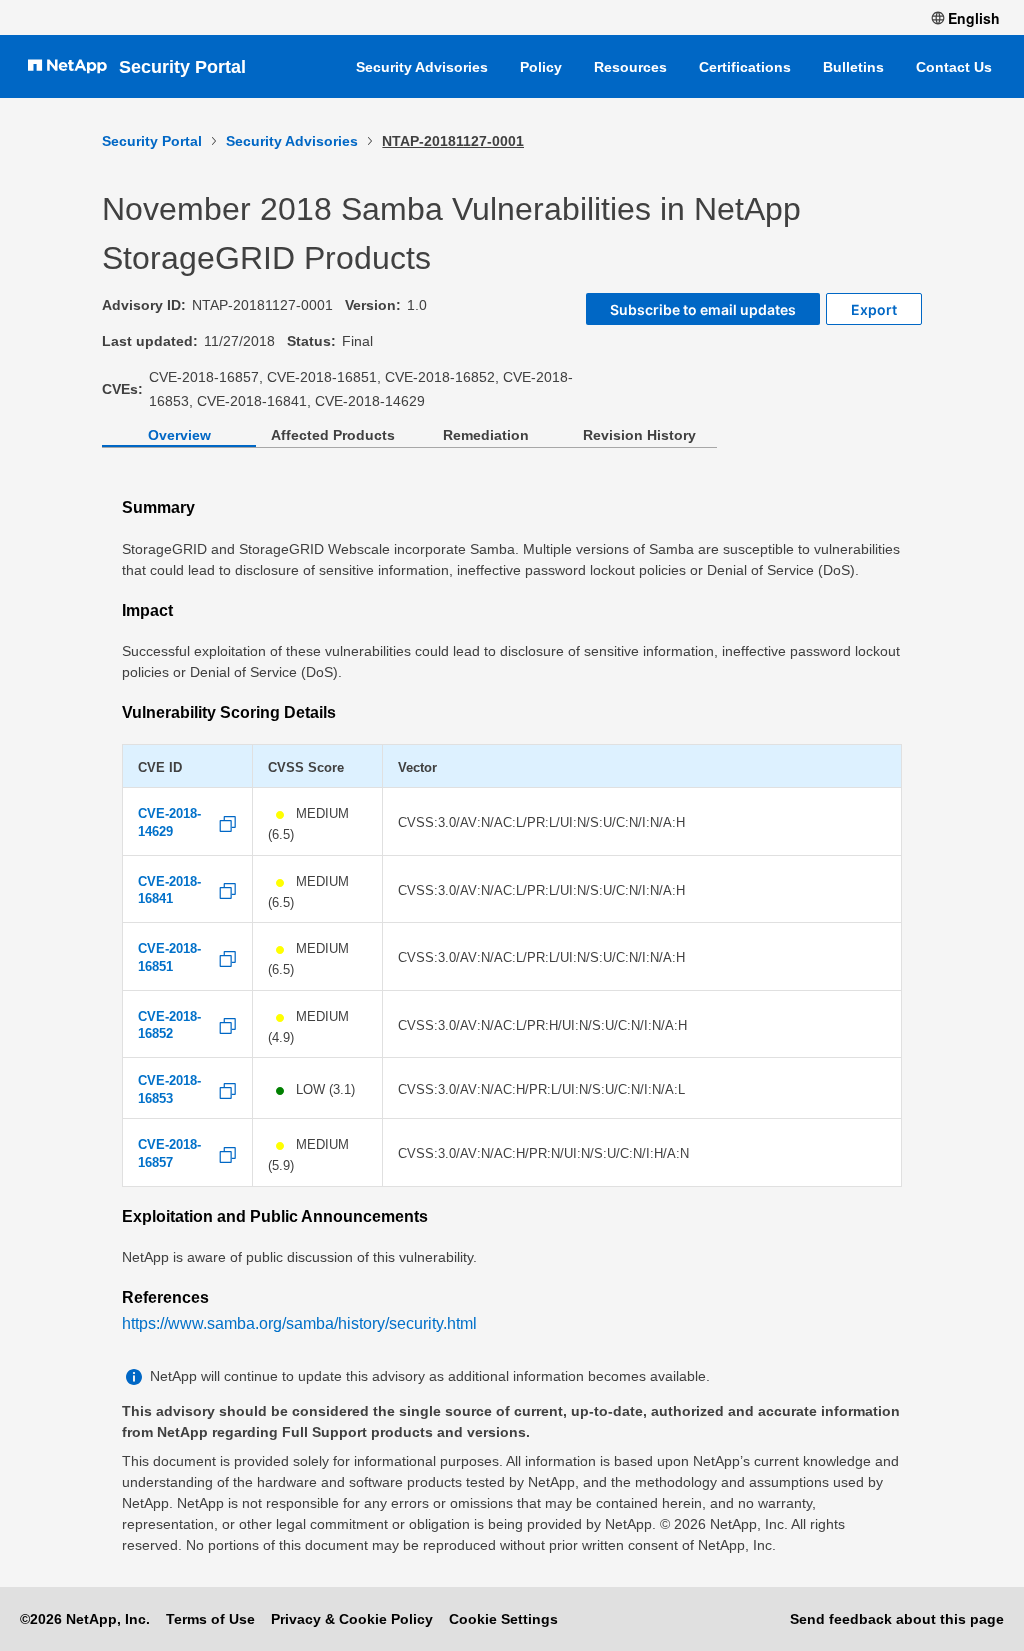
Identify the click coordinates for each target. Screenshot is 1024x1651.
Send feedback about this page (897, 1619)
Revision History (639, 435)
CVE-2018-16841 (169, 891)
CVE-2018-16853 (169, 1090)
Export (874, 309)
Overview (179, 435)
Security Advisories (422, 67)
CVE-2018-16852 (169, 1026)
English (974, 18)
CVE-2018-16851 (169, 958)
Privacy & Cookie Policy (352, 1619)
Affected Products (333, 435)
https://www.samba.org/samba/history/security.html (299, 1323)
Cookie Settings (503, 1619)
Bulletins (853, 67)
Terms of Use (210, 1619)
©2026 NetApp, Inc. (85, 1619)
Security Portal (182, 67)
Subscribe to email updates (703, 309)
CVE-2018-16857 (169, 1154)
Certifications (745, 67)
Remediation (486, 435)
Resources (630, 67)
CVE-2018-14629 (169, 823)
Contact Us (954, 67)
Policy (541, 67)
